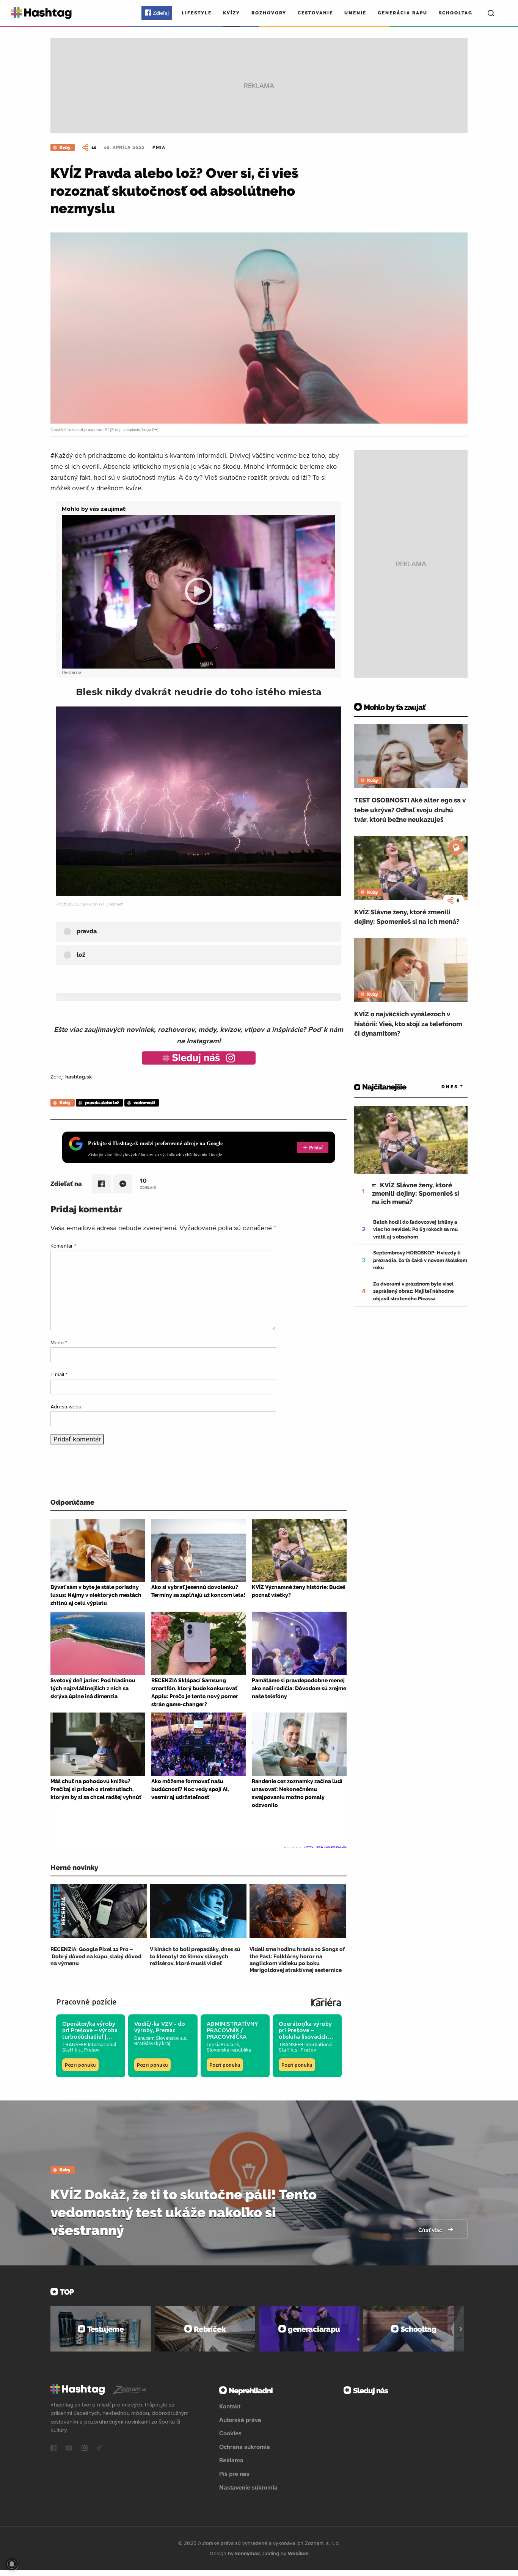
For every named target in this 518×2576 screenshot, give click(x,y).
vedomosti (144, 1103)
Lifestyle (197, 13)
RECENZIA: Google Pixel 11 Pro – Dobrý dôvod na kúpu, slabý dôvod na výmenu (96, 1956)
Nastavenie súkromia (248, 2487)
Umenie (355, 13)
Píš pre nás (234, 2474)
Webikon (298, 2553)
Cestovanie (315, 13)
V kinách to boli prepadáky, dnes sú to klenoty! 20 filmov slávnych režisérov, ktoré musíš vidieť (195, 1956)
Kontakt (230, 2406)
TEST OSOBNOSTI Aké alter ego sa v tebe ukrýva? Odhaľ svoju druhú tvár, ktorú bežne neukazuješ (410, 810)
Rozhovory (269, 13)
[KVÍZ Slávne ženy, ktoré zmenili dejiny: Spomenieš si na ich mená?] (411, 868)
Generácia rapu (403, 13)
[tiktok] (99, 2449)
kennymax (247, 2553)
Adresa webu (66, 1407)
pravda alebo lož (102, 1103)
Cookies (230, 2433)
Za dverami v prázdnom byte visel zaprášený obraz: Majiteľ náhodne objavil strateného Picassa (414, 1291)
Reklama (231, 2460)
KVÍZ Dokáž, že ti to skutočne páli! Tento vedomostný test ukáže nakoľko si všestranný (184, 2212)
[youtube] (69, 2449)
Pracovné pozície (86, 2002)
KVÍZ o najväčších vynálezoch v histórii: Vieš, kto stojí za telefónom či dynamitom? (408, 1024)
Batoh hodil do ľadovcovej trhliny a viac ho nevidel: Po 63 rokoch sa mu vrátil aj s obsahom (415, 1229)
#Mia (159, 148)
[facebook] (53, 2449)
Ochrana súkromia (245, 2447)
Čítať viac (431, 2230)
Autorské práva (240, 2420)
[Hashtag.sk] (42, 13)
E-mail (59, 1374)
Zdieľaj (161, 13)
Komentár (63, 1246)
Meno (59, 1342)
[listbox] (441, 1087)
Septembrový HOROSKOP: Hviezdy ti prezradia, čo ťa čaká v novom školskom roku (420, 1260)
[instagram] (85, 2449)
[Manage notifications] (12, 2564)
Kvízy (232, 13)
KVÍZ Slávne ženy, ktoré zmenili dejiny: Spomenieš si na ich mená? (407, 917)
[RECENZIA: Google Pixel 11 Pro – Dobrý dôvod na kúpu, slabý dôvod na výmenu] (99, 1911)
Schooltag (456, 13)
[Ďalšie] (461, 2329)
